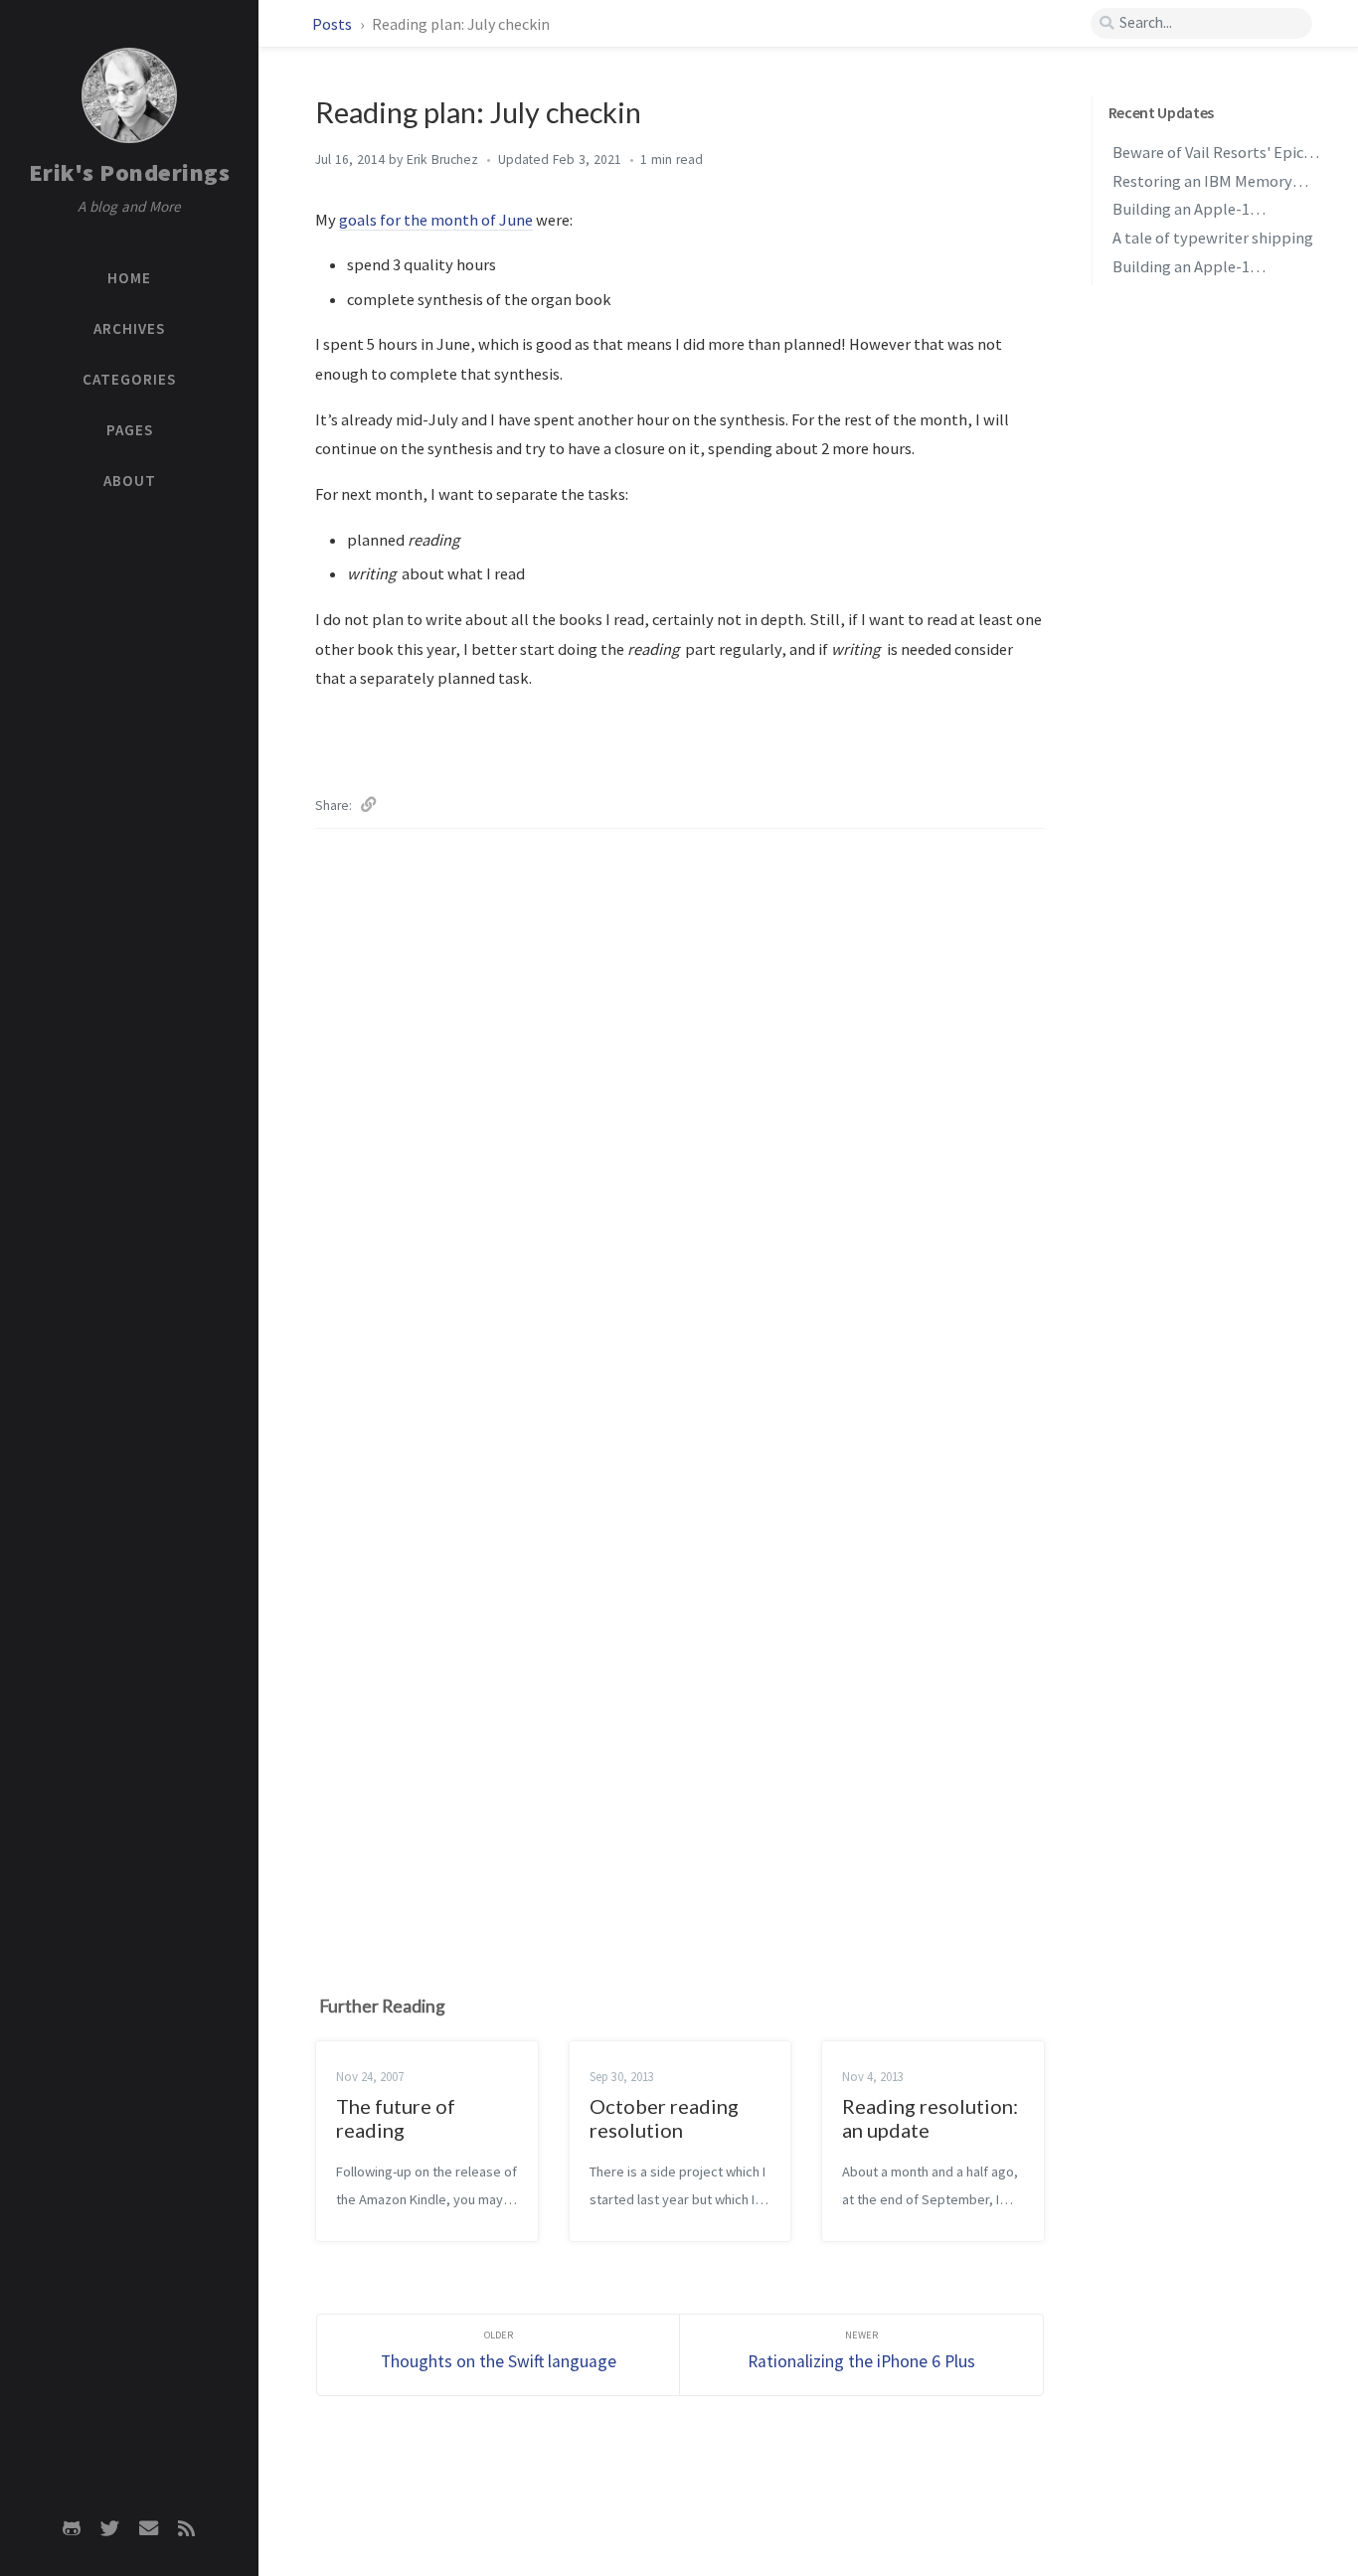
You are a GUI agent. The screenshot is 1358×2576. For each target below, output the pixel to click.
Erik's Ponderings (130, 172)
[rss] (186, 2528)
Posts (334, 24)
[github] (72, 2528)
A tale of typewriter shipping (1213, 239)
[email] (148, 2528)
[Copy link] (368, 802)
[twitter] (110, 2528)
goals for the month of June (436, 220)
